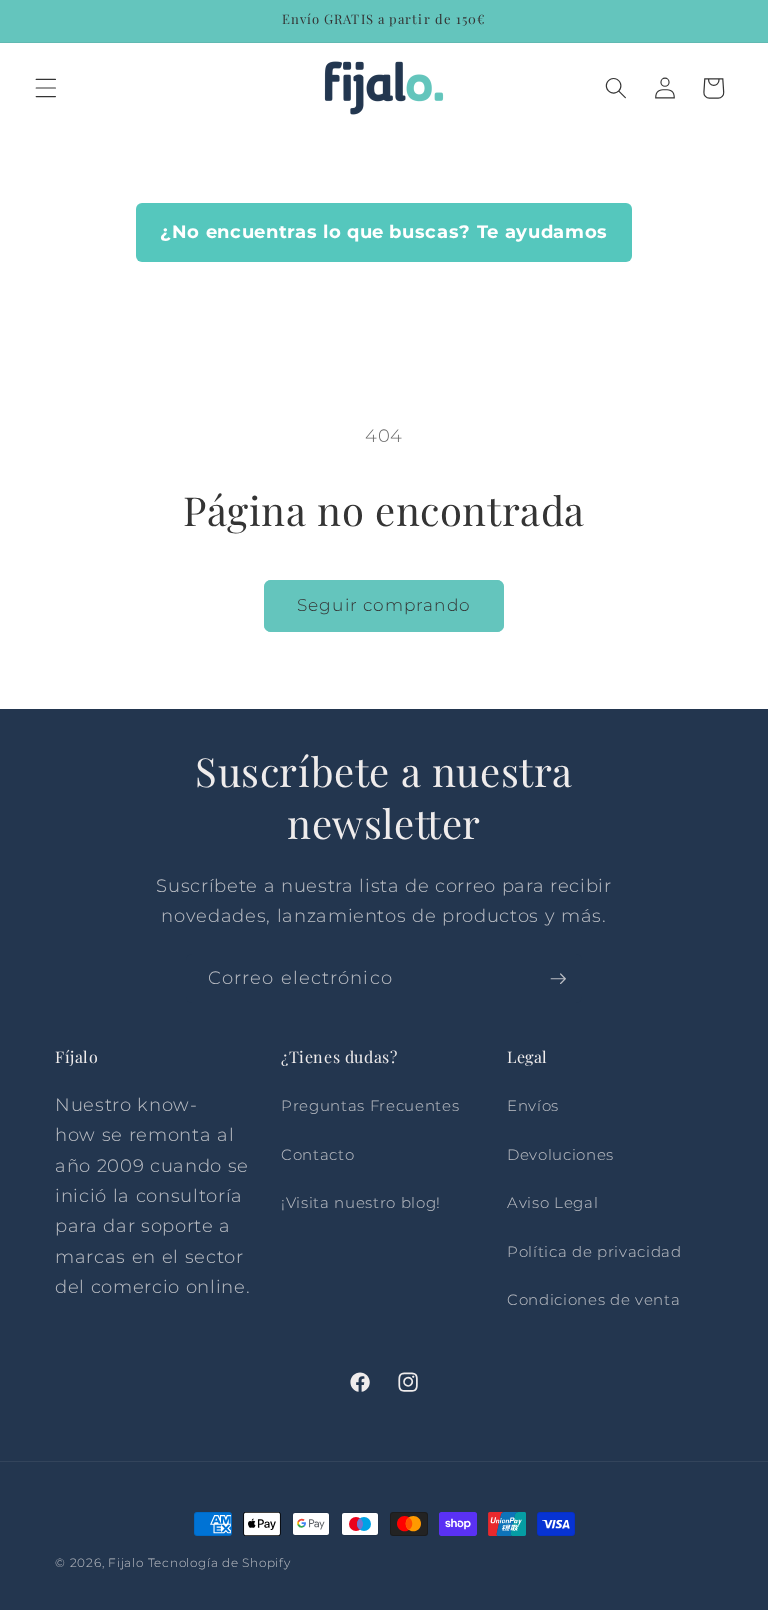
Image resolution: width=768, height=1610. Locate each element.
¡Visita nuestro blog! (361, 1202)
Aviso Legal (552, 1202)
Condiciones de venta (593, 1299)
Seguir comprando (384, 605)
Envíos (533, 1105)
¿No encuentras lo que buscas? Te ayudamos (384, 231)
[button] (46, 88)
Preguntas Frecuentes (370, 1105)
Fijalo (126, 1562)
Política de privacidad (594, 1251)
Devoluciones (560, 1154)
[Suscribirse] (558, 979)
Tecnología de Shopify (219, 1562)
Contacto (317, 1154)
